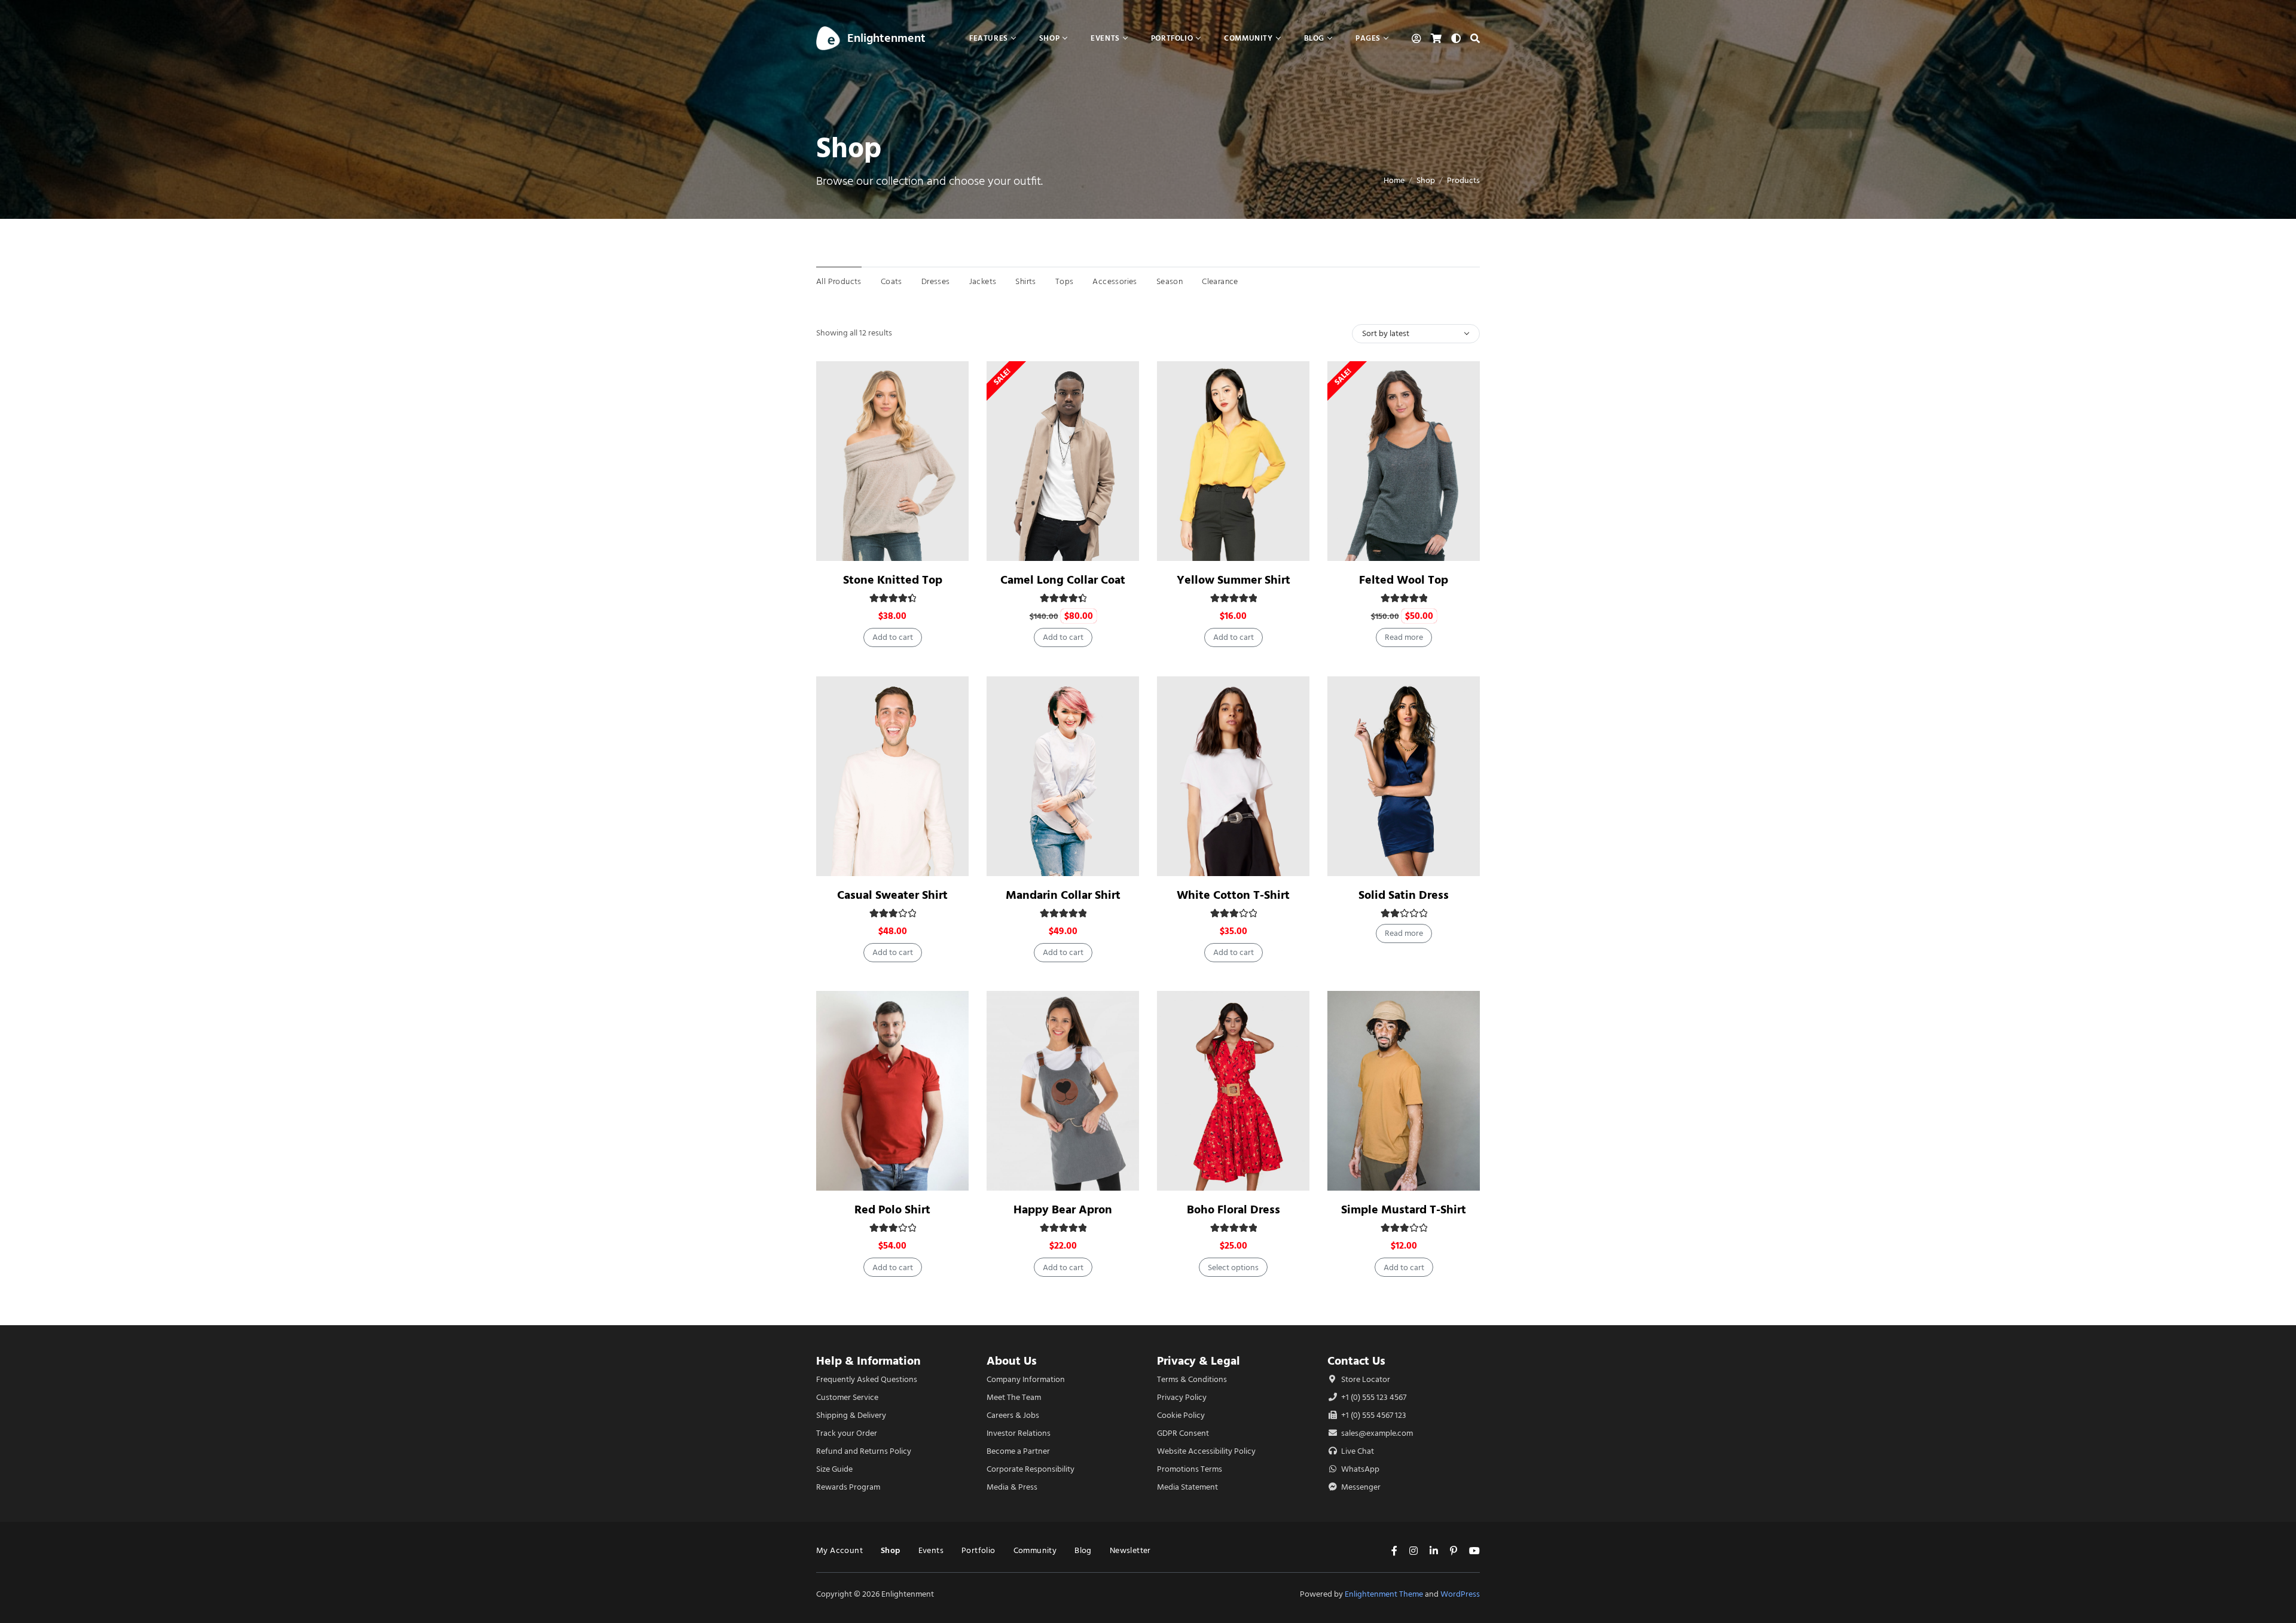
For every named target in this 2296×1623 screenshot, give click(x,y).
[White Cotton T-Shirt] (1233, 776)
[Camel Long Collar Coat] (1063, 461)
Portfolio (978, 1550)
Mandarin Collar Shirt (1063, 895)
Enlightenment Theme (1384, 1594)
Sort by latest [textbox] (1386, 333)
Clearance (1220, 281)
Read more (1404, 637)
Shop (1426, 180)
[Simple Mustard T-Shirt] (1404, 1091)
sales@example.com (1377, 1433)
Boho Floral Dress (1234, 1209)
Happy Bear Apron (1063, 1209)
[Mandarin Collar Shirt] (1063, 776)
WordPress (1460, 1594)
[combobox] (1416, 334)
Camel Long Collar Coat (1063, 580)
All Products (839, 281)
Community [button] (1248, 38)
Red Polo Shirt (892, 1209)
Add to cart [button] (893, 637)
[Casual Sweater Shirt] (892, 776)
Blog (1083, 1550)
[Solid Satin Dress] (1404, 776)
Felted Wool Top (1404, 580)
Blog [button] (1314, 38)
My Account (839, 1550)
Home (1394, 180)
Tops (1065, 281)
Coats (891, 281)
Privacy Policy (1182, 1397)
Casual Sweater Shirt (892, 895)
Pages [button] (1368, 38)
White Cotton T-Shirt (1233, 895)
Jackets (983, 281)
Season (1170, 281)
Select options (1233, 1267)
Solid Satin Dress (1404, 895)
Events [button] (1105, 38)
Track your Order (847, 1433)
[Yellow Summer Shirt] (1233, 461)
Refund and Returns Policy (864, 1451)
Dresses (936, 281)
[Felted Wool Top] (1404, 461)
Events (931, 1550)
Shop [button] (1049, 38)
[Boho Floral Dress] (1233, 1091)
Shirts (1025, 281)
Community (1035, 1550)
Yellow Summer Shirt (1234, 580)
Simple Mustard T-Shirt (1404, 1209)
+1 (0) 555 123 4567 (1373, 1397)
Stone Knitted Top (893, 580)
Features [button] (989, 38)
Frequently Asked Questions (867, 1379)
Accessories (1115, 281)
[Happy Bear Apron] (1063, 1091)
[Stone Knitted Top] (892, 461)
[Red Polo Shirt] (892, 1091)
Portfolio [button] (1172, 38)
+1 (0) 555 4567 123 (1373, 1415)
